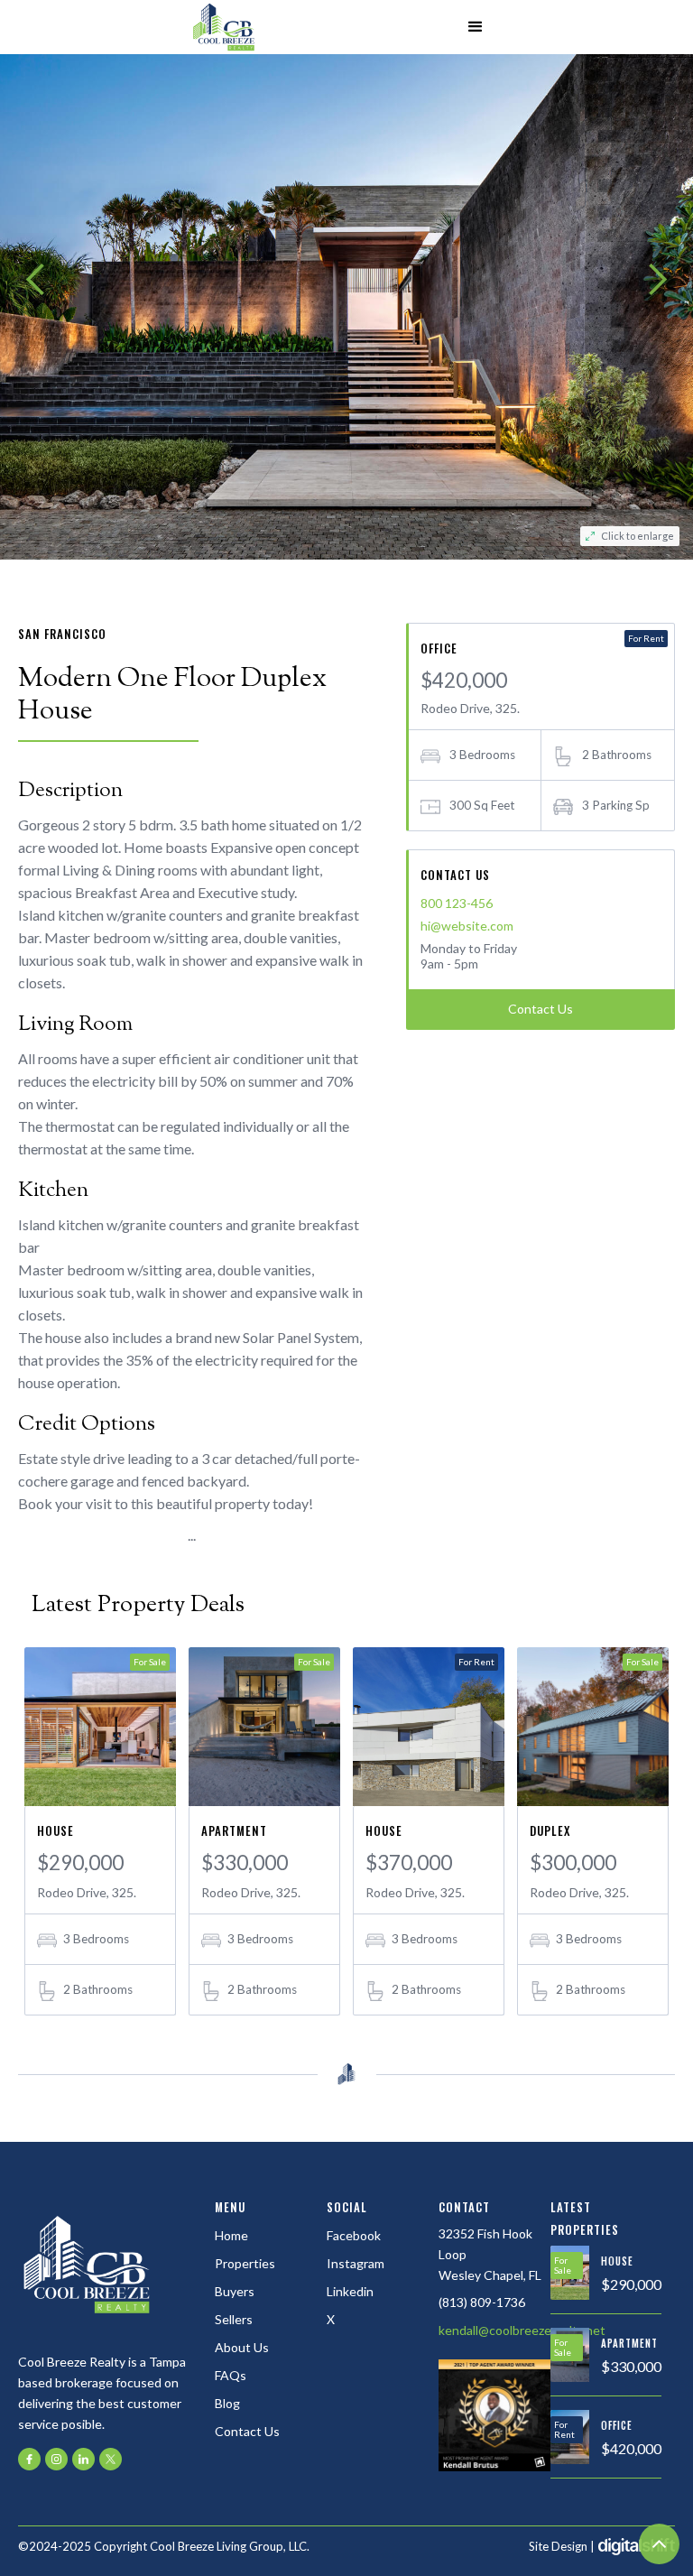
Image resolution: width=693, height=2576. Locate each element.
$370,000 (409, 1863)
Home (231, 2235)
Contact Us (541, 1009)
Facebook (354, 2235)
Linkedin (350, 2291)
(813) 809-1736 (482, 2302)
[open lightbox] (346, 280)
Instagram (356, 2263)
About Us (242, 2347)
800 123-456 (457, 903)
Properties (245, 2263)
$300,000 (573, 1863)
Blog (227, 2403)
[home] (224, 27)
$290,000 (80, 1863)
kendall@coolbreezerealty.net (522, 2330)
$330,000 (245, 1863)
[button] (476, 27)
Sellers (234, 2319)
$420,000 (631, 2448)
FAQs (231, 2375)
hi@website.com (467, 926)
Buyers (235, 2291)
